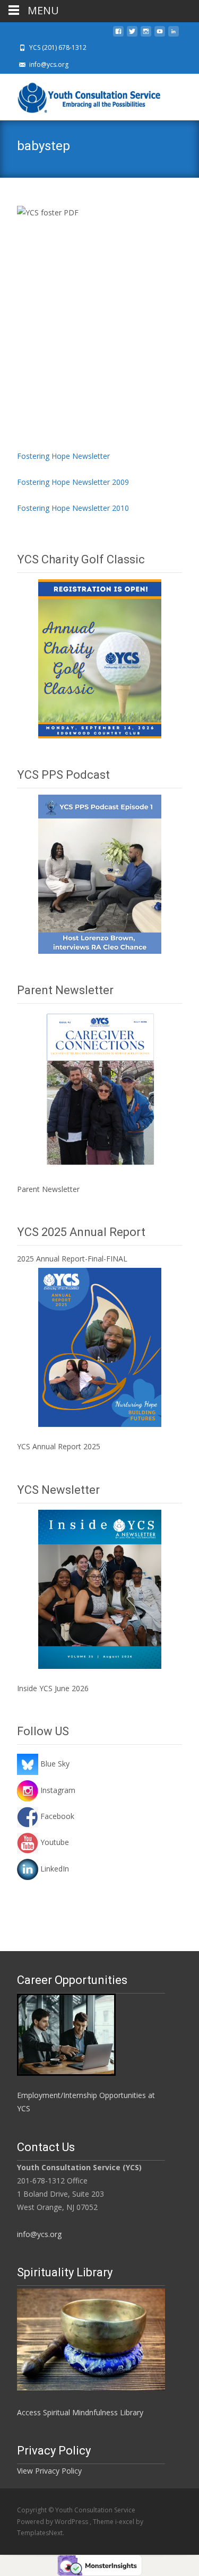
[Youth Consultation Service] (83, 95)
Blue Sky (54, 1764)
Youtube (54, 1842)
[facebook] (118, 34)
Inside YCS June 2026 (53, 1688)
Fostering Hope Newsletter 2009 (73, 482)
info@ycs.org (39, 2234)
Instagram (57, 1790)
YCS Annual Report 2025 (59, 1446)
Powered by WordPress (53, 2522)
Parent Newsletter (48, 1189)
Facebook (56, 1816)
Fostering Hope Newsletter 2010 (73, 508)
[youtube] (160, 34)
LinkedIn (54, 1869)
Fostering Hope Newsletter (63, 456)
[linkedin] (174, 34)
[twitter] (132, 34)
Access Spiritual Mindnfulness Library (80, 2412)
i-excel (126, 2522)
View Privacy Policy (49, 2471)
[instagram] (146, 34)
